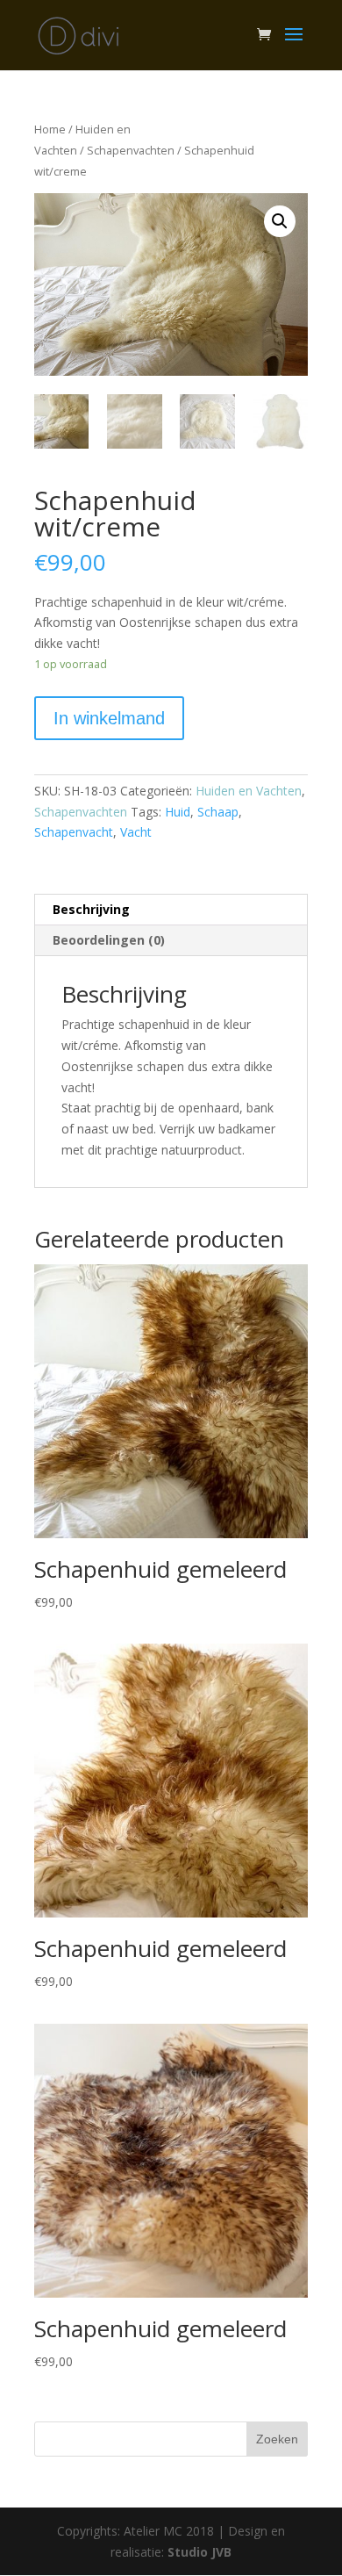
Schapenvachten (131, 150)
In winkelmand (109, 718)
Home (50, 129)
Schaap (218, 812)
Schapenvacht (74, 832)
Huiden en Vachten (249, 791)
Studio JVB (199, 2552)
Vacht (136, 832)
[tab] (171, 910)
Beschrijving (91, 909)
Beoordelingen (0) (109, 940)
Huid (178, 812)
